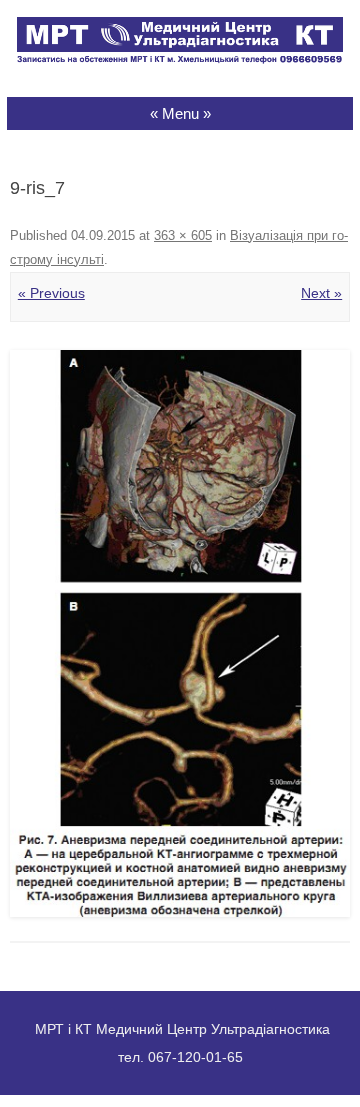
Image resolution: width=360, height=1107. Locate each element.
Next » (321, 293)
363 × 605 (183, 235)
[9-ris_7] (180, 633)
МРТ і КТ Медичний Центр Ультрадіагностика (182, 1029)
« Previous (51, 293)
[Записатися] (180, 59)
